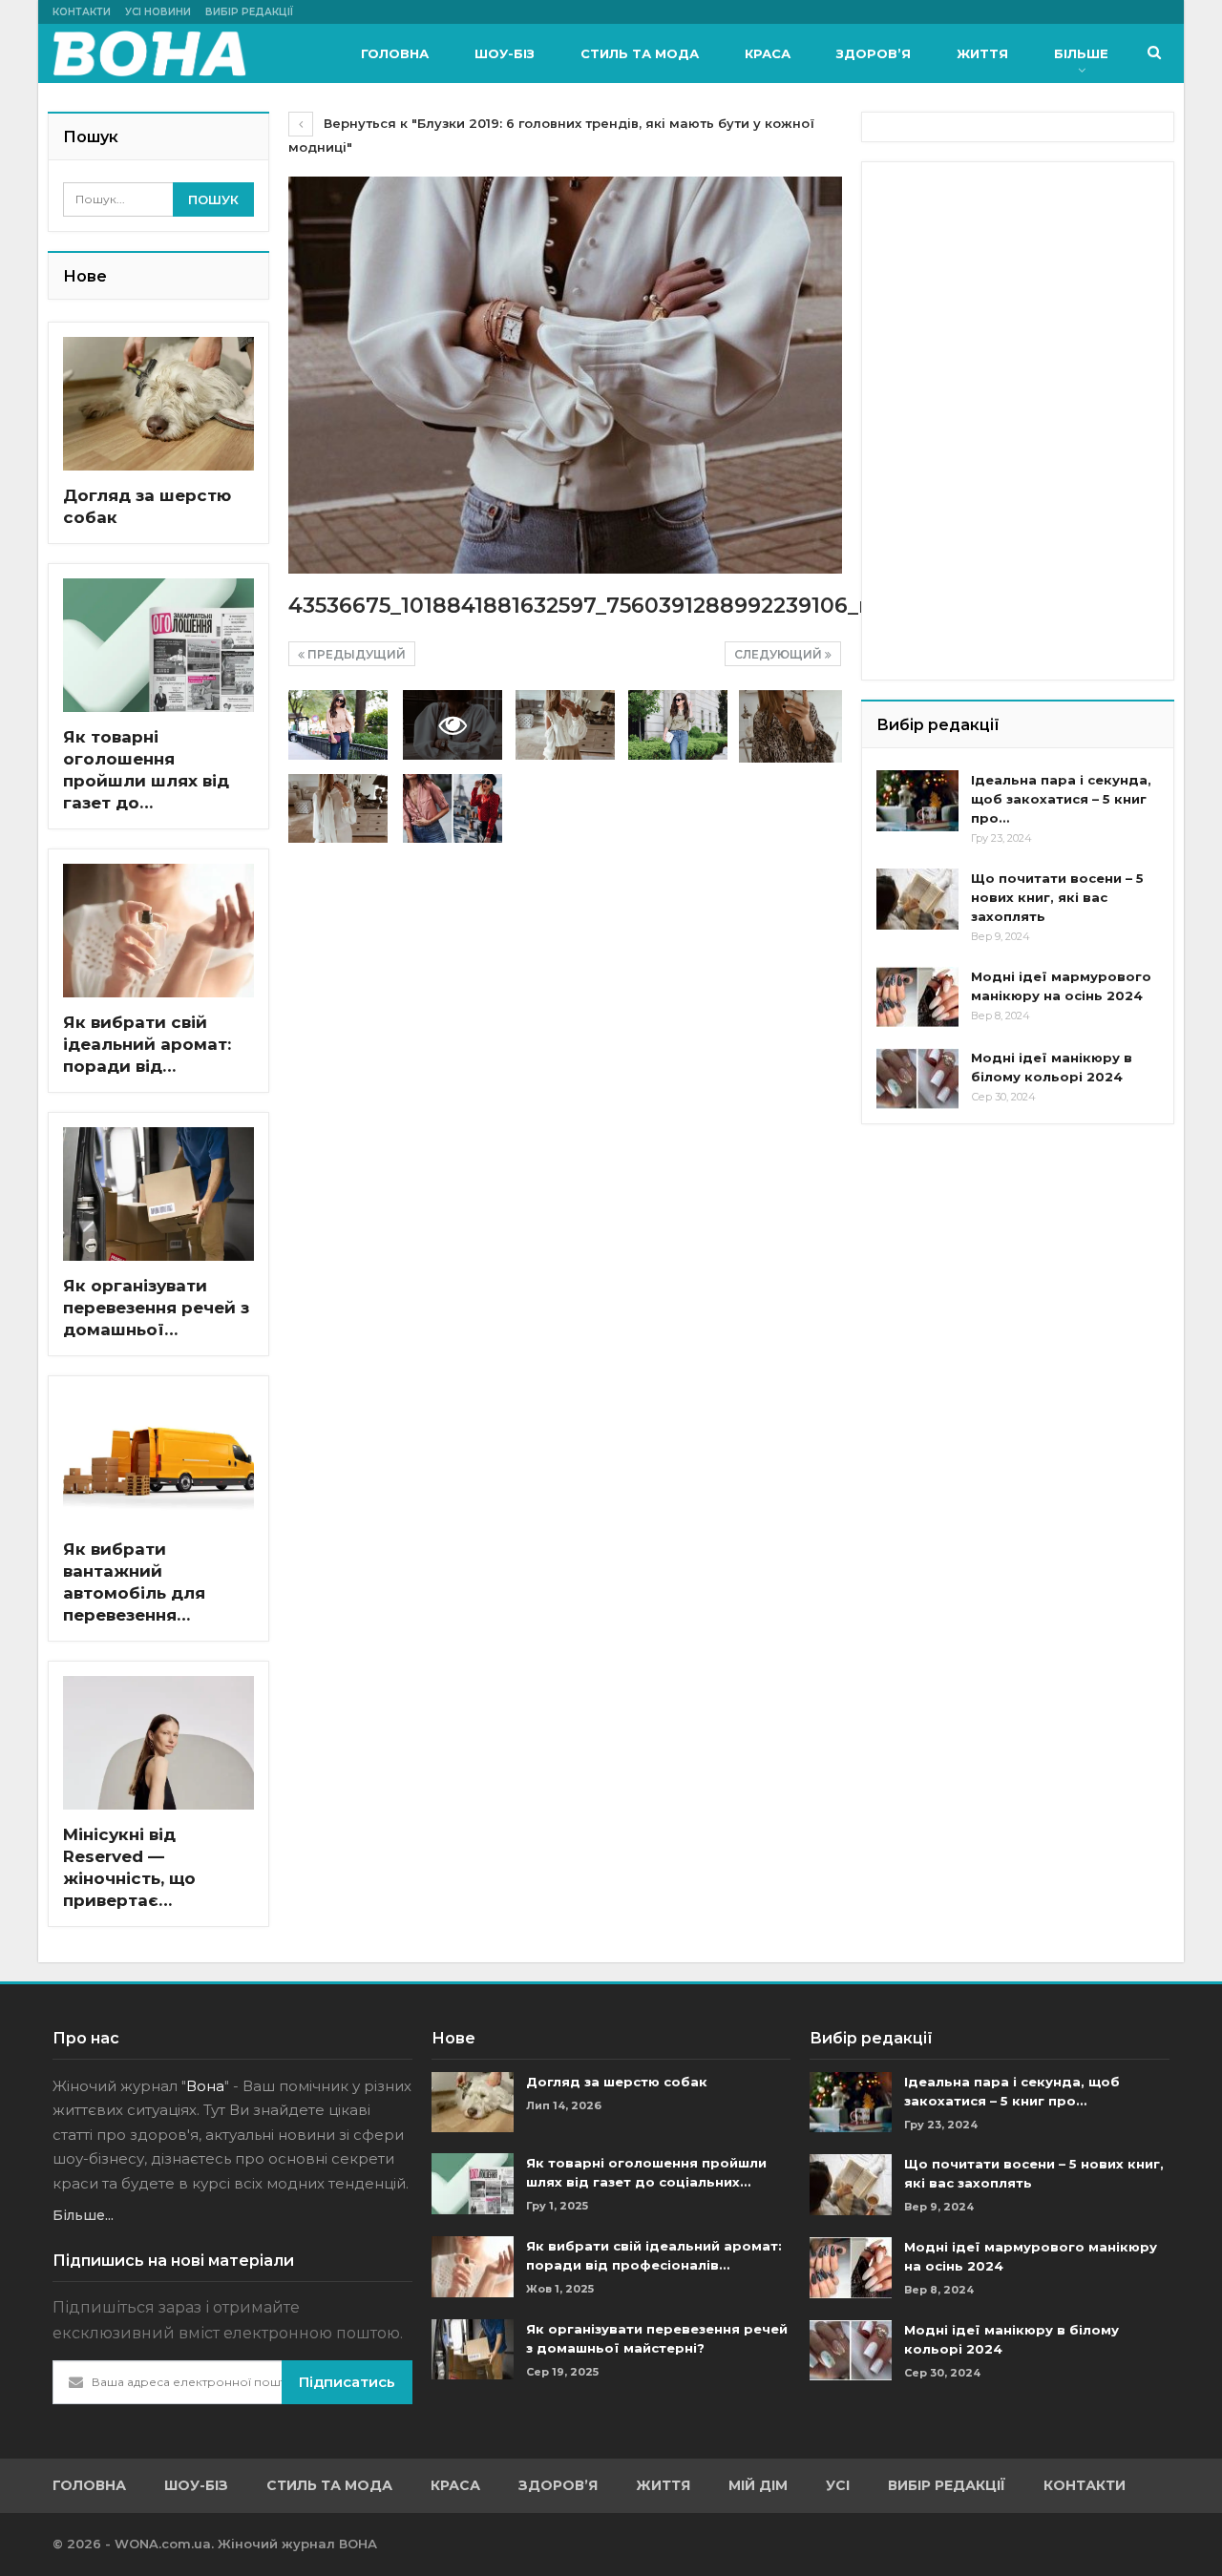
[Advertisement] (1020, 296)
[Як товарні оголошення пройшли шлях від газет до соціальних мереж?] (158, 645)
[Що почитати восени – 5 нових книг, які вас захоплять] (917, 899)
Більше (1081, 53)
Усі (838, 2485)
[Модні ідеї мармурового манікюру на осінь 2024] (917, 997)
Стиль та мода (640, 53)
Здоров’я (874, 53)
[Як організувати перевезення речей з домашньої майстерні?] (158, 1194)
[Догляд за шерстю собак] (158, 404)
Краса (768, 53)
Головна (395, 53)
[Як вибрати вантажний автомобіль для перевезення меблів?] (158, 1457)
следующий (780, 654)
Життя (982, 53)
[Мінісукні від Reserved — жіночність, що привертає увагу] (158, 1743)
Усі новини (158, 12)
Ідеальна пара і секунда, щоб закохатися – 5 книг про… (1061, 799)
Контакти (82, 12)
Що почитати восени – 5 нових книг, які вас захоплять (1057, 897)
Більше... (83, 2215)
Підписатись (347, 2382)
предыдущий (355, 654)
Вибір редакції (249, 12)
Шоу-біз (505, 53)
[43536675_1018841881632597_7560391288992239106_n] (338, 725)
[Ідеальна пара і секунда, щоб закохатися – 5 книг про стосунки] (917, 801)
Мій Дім (758, 2485)
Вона (205, 2086)
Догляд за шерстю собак (617, 2082)
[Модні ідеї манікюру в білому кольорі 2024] (917, 1079)
